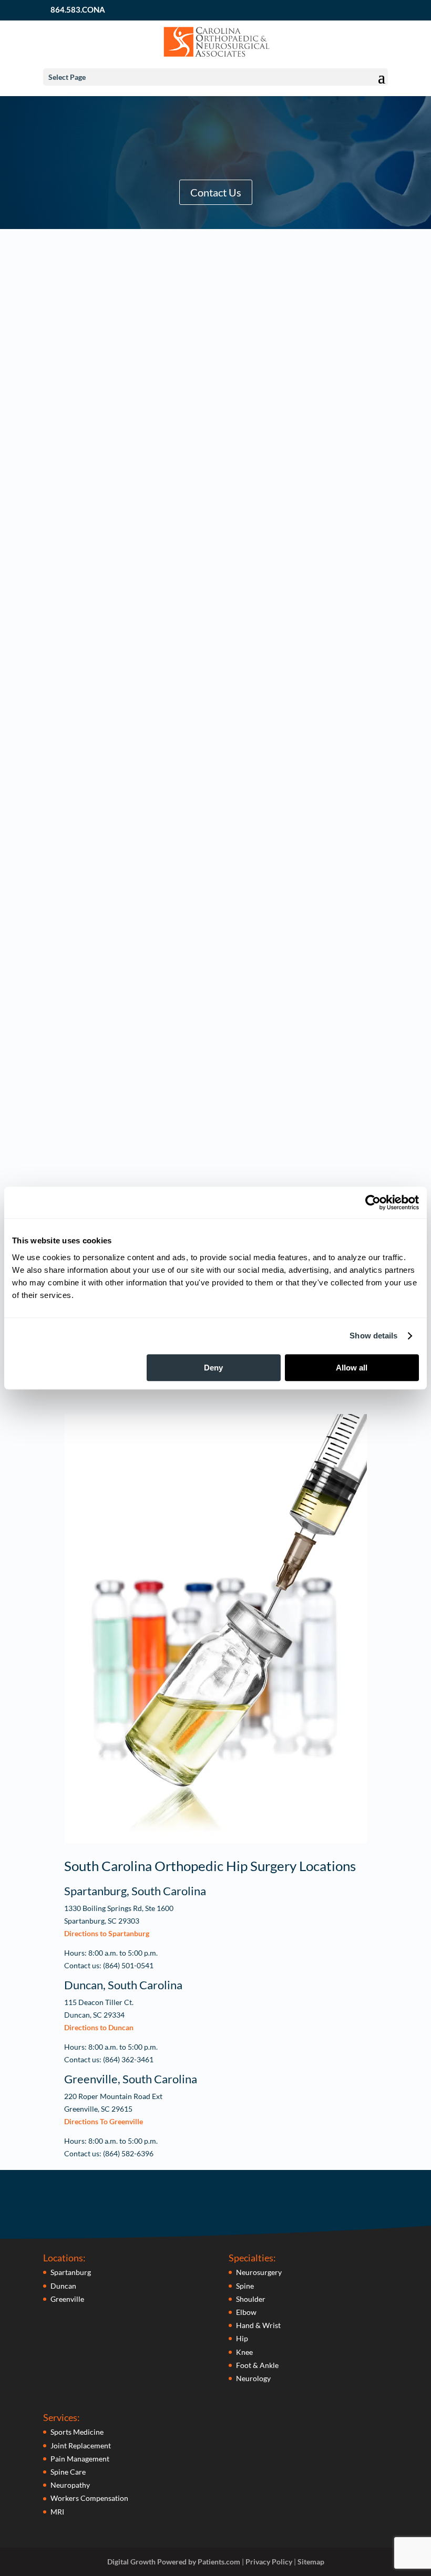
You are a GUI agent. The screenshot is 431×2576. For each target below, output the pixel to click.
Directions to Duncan (99, 2027)
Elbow (246, 2312)
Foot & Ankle (257, 2365)
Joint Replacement (81, 2445)
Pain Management (80, 2459)
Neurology (253, 2378)
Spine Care (68, 2472)
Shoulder (251, 2299)
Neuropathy (70, 2485)
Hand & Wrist (258, 2325)
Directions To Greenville (104, 2121)
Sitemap (311, 2562)
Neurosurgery (259, 2272)
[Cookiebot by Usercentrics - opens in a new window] (373, 1202)
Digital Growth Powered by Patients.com (174, 2562)
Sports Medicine (77, 2432)
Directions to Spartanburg (107, 1933)
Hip (242, 2338)
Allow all (352, 1368)
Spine (245, 2286)
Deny (213, 1368)
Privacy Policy (269, 2562)
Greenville (67, 2299)
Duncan (63, 2286)
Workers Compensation (89, 2498)
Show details (373, 1336)
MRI (57, 2512)
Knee (244, 2352)
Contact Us (216, 192)
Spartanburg (71, 2272)
